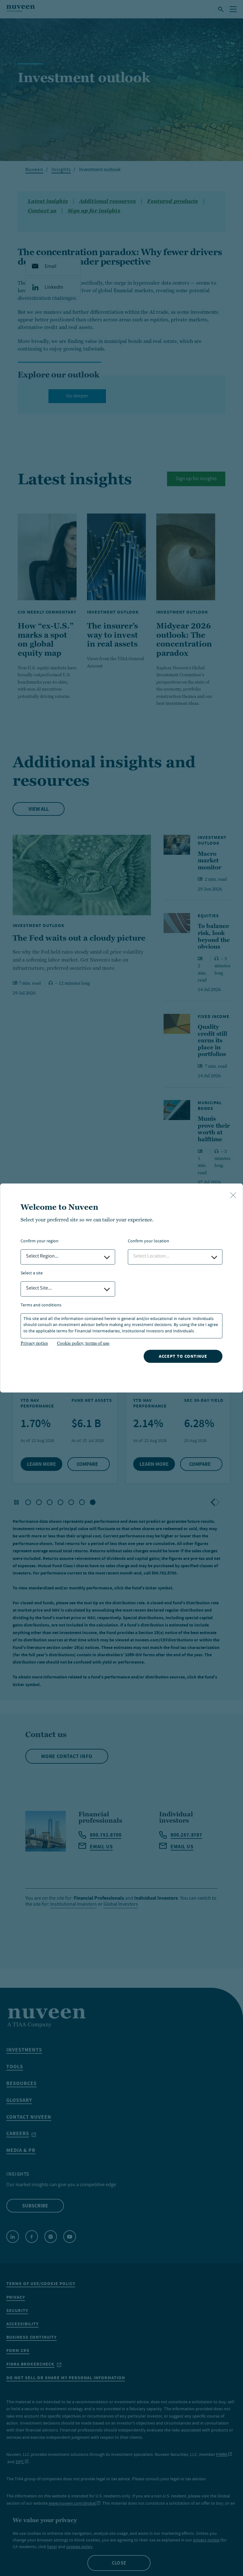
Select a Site (32, 1274)
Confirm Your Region (40, 1242)
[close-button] (233, 1196)
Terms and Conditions (41, 1306)
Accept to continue (183, 1356)
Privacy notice (34, 1343)
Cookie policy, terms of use (83, 1343)
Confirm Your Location (149, 1242)
